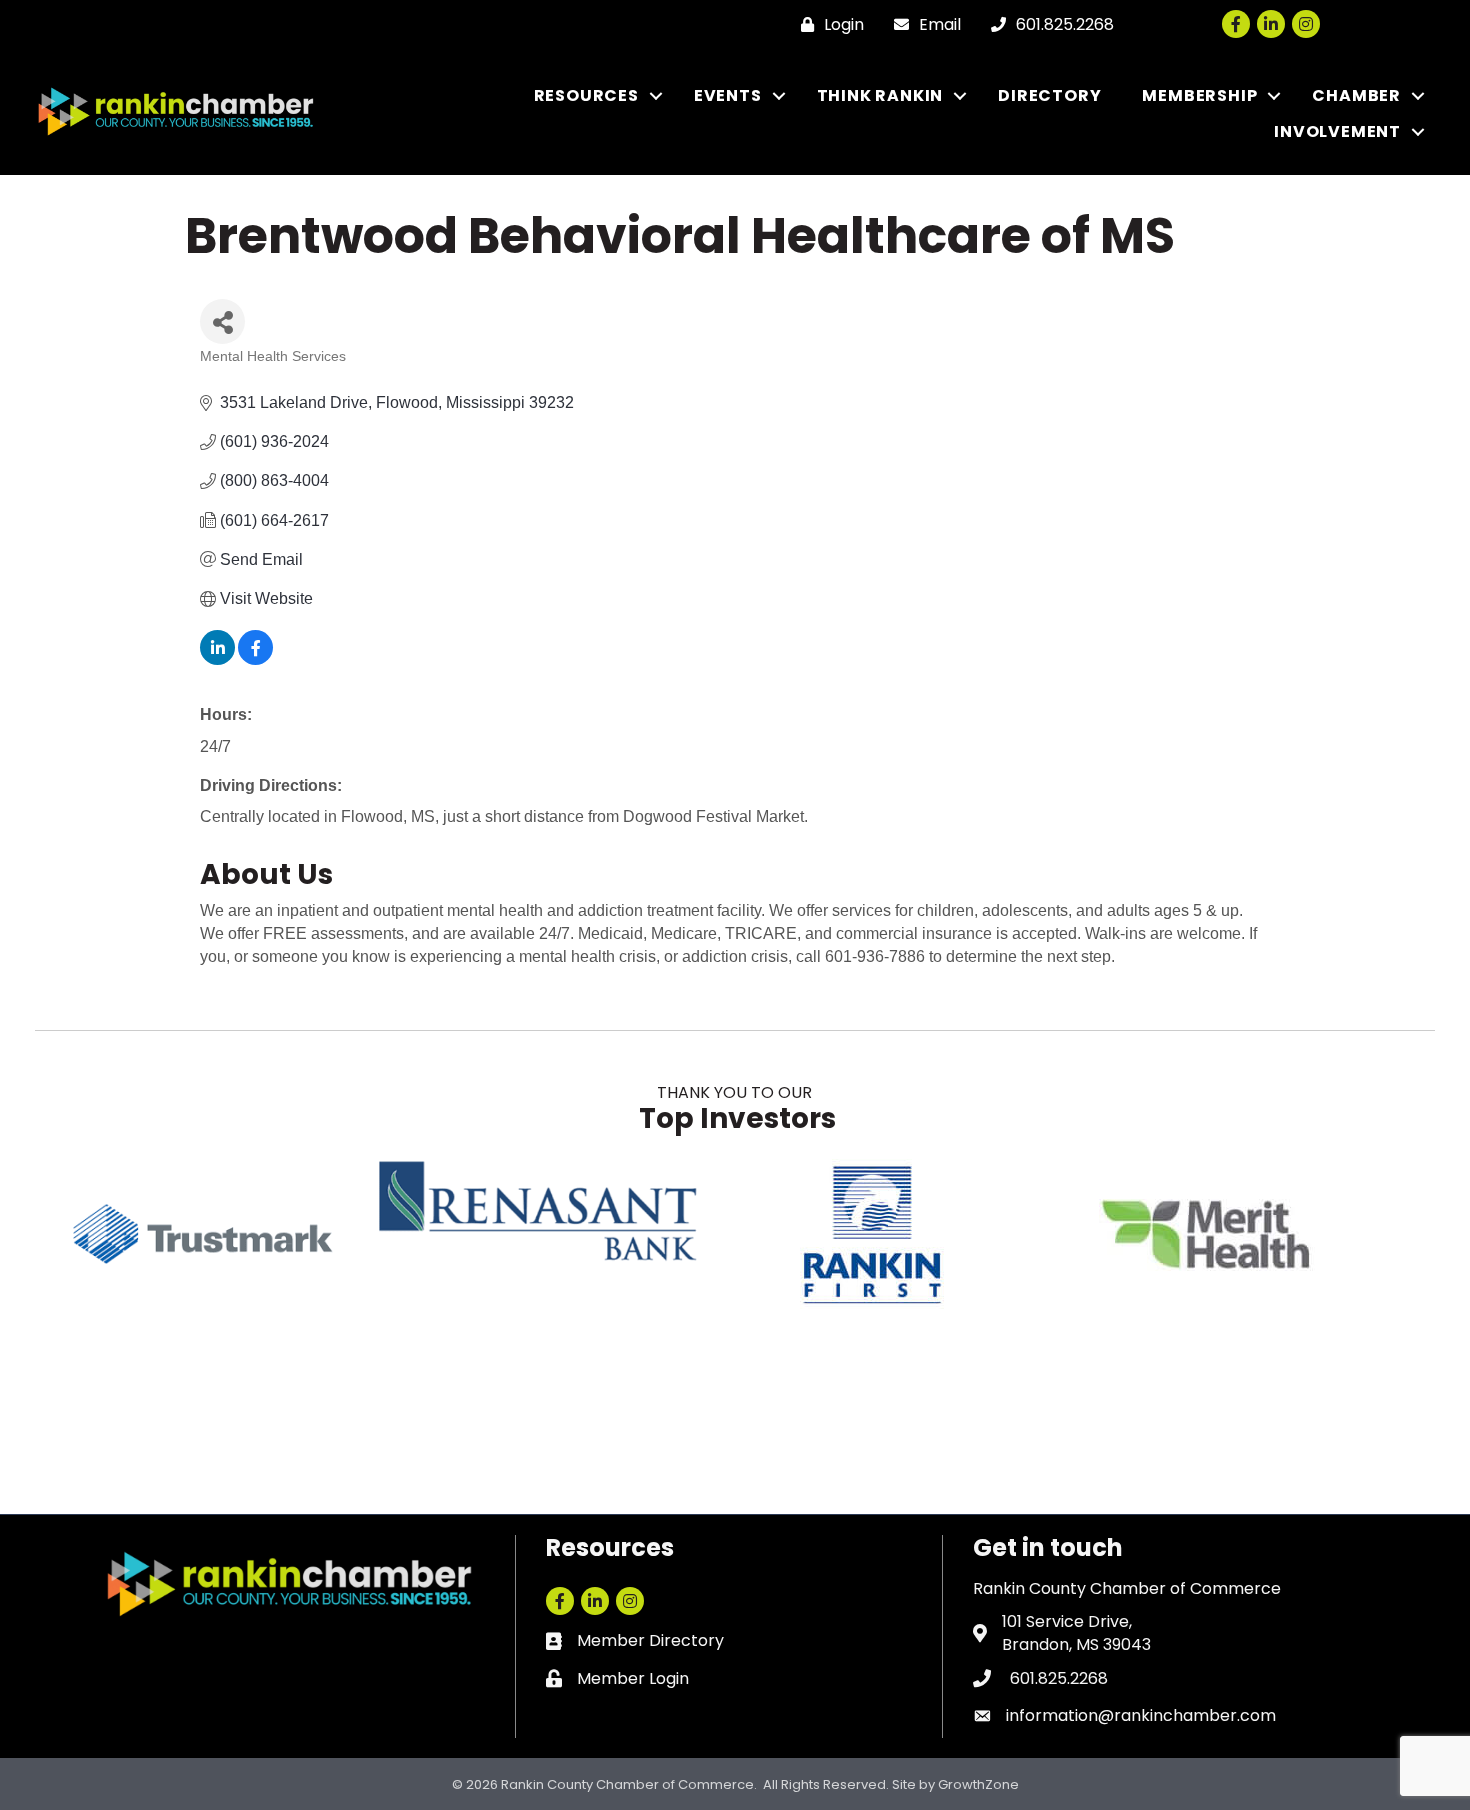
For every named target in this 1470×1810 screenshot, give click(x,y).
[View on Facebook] (255, 659)
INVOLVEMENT (1337, 131)
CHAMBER (1356, 95)
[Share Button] (222, 321)
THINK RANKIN (880, 95)
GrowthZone (978, 1784)
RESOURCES (586, 95)
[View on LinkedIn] (217, 659)
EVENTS (728, 95)
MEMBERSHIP (1199, 95)
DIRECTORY (1049, 95)
